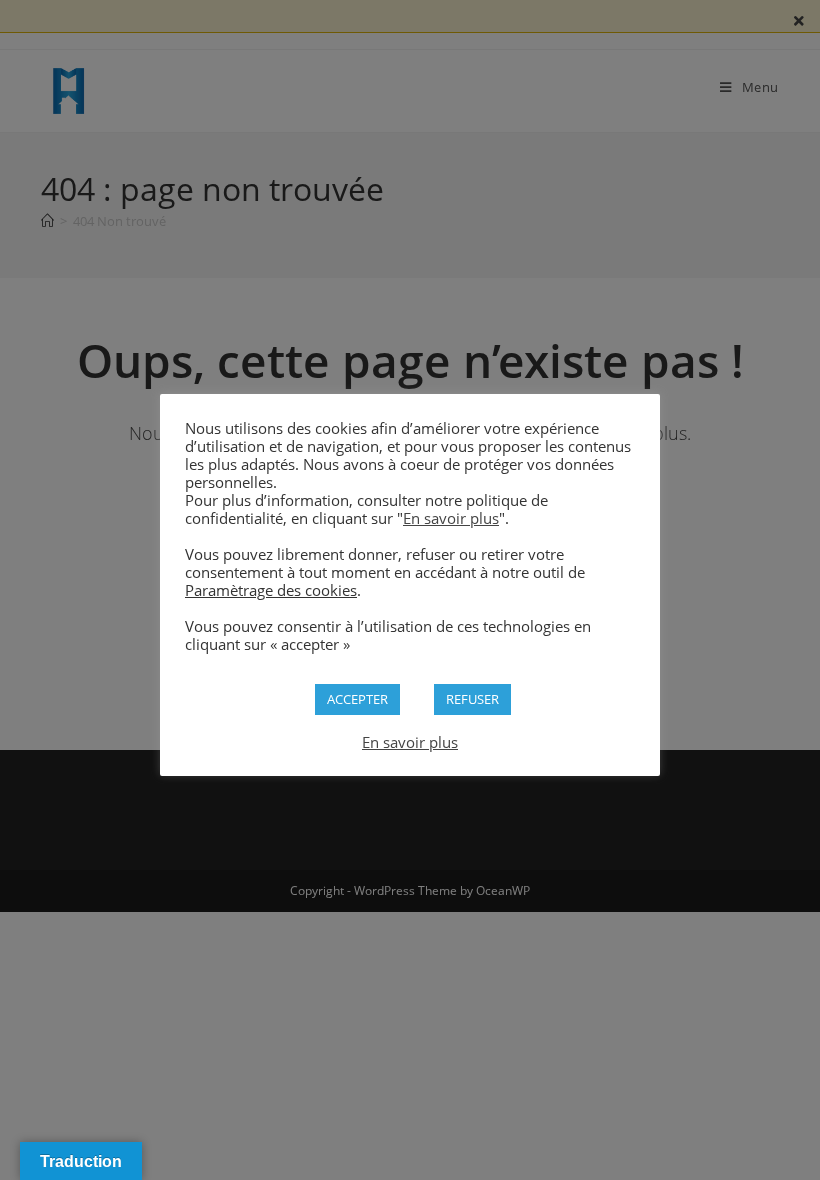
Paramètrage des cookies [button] (271, 590)
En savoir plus (451, 518)
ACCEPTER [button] (357, 699)
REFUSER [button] (472, 699)
